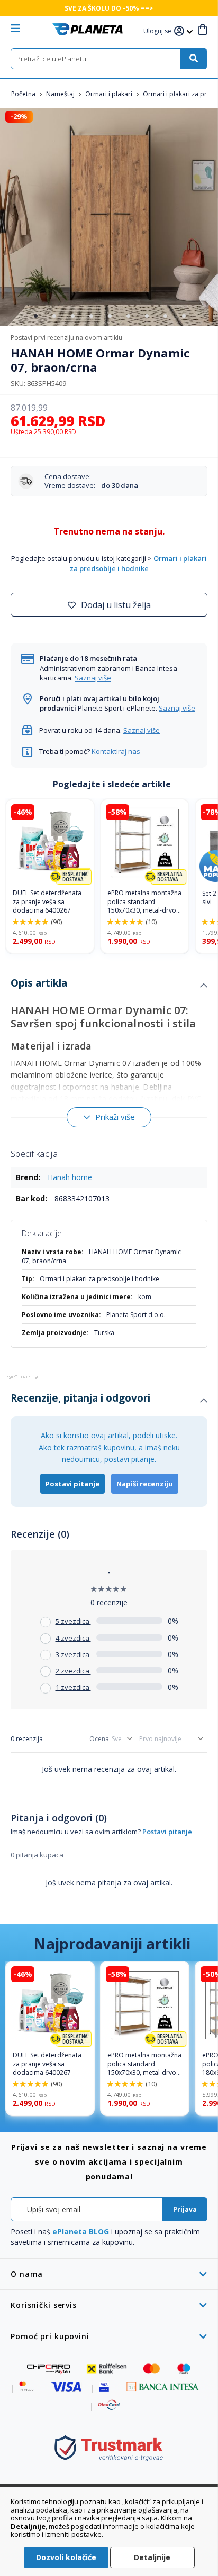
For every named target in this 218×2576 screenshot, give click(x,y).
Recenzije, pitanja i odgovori (80, 1398)
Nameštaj (61, 94)
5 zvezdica (73, 1621)
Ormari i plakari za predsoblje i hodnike (139, 563)
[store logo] (88, 29)
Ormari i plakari (110, 94)
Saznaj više (93, 678)
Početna (24, 94)
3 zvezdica (73, 1654)
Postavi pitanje (72, 1484)
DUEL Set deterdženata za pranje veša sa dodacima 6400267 (47, 902)
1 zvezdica (73, 1687)
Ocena (99, 1739)
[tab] (109, 986)
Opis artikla (39, 983)
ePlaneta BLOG (81, 2232)
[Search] (194, 59)
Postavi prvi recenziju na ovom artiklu (66, 338)
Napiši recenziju (145, 1484)
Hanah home (70, 1177)
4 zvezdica (73, 1638)
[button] (159, 31)
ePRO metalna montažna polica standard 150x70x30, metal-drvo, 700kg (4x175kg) (144, 902)
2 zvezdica (73, 1671)
